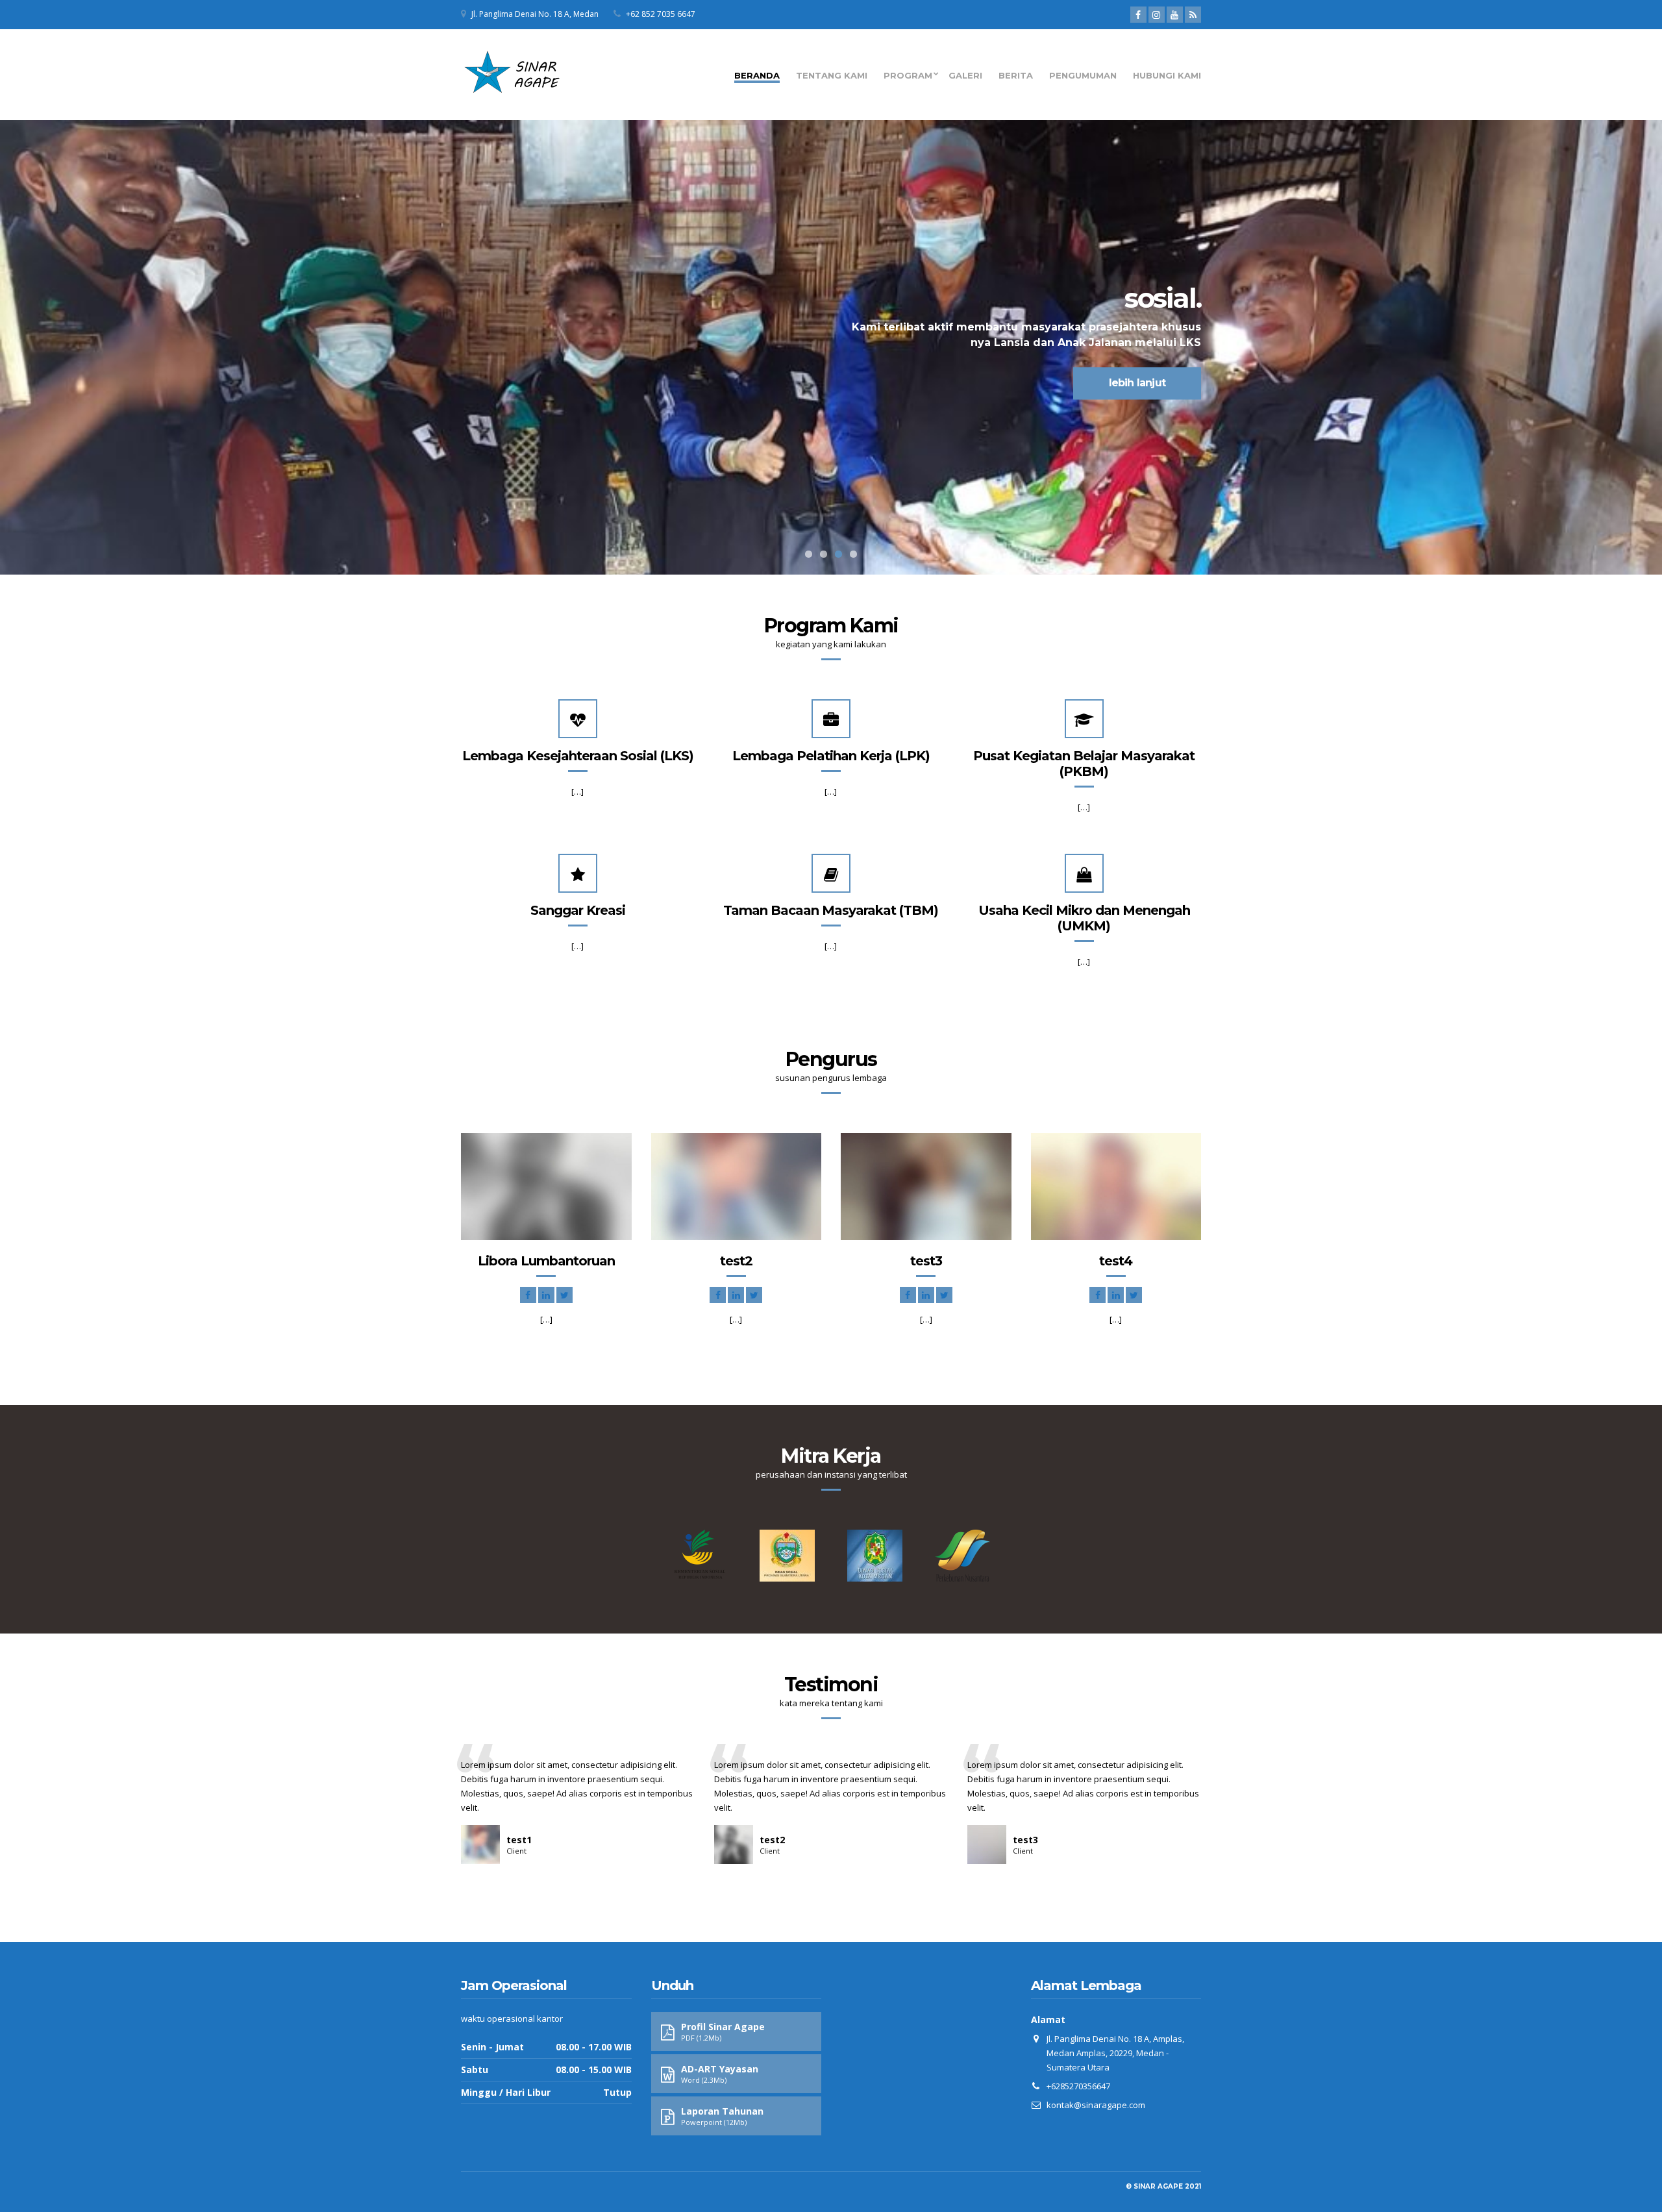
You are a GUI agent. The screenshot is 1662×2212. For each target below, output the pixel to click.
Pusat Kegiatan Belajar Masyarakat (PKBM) (1084, 764)
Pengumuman (1083, 75)
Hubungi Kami (1167, 75)
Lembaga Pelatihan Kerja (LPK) (831, 756)
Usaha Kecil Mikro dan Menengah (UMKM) (1084, 918)
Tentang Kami (832, 75)
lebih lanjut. (526, 383)
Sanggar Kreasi (578, 910)
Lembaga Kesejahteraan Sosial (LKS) (578, 756)
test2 (736, 1261)
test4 (1116, 1261)
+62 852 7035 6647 (661, 14)
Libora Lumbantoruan (546, 1261)
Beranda (757, 75)
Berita (1016, 75)
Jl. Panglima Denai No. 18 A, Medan (535, 14)
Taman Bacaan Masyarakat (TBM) (831, 910)
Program (908, 75)
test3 (926, 1261)
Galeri (965, 75)
